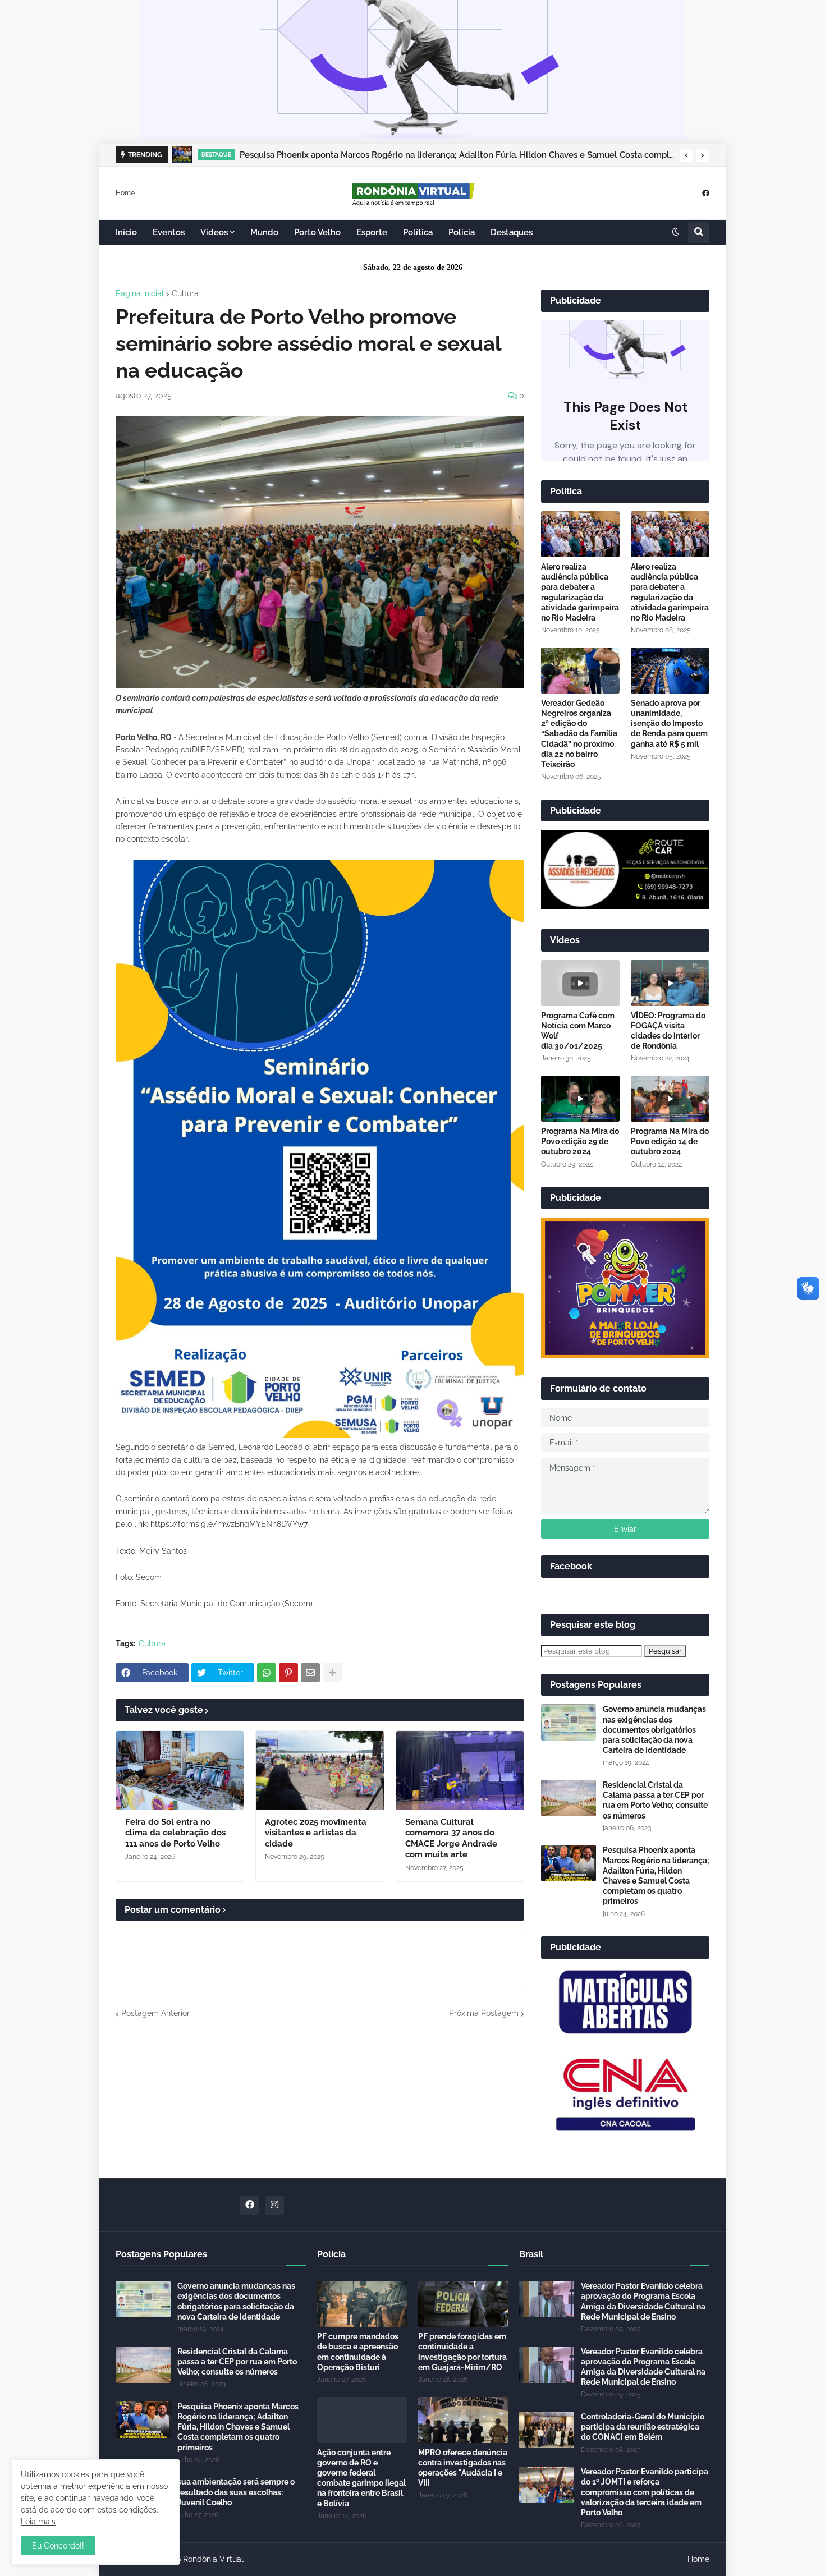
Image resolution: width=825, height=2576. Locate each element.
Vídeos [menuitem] (214, 232)
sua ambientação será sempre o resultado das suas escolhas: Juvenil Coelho (236, 2492)
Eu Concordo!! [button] (58, 2546)
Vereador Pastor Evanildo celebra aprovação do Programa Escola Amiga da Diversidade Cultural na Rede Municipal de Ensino (643, 2301)
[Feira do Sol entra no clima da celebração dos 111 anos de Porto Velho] (180, 1770)
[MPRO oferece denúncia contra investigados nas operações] (463, 2420)
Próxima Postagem (484, 2013)
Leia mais (38, 2522)
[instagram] (274, 2205)
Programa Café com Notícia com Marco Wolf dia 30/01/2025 (578, 1031)
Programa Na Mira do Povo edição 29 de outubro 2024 (580, 1141)
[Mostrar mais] (332, 1673)
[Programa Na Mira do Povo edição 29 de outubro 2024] (580, 1099)
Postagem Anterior (155, 2013)
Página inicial (140, 293)
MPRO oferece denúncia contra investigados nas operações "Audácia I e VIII (463, 2468)
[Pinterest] (288, 1673)
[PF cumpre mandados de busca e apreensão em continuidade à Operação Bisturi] (362, 2304)
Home (125, 192)
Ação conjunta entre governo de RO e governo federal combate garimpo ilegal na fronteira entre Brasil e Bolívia (361, 2478)
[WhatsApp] (267, 1673)
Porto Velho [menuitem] (317, 232)
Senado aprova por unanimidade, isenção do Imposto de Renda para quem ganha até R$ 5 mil (669, 724)
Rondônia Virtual (213, 2559)
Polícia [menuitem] (462, 232)
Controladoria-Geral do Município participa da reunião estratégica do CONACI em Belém (643, 2427)
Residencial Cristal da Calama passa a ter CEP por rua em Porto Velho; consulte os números (655, 1800)
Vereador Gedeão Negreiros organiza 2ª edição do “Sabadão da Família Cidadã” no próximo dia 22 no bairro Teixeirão (579, 734)
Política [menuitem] (418, 232)
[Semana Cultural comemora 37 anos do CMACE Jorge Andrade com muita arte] (460, 1770)
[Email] (310, 1673)
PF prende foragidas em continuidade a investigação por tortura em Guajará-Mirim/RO (462, 2352)
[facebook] (706, 193)
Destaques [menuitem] (512, 232)
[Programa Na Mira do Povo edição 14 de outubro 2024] (670, 1099)
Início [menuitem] (126, 232)
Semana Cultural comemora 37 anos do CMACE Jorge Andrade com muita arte (451, 1838)
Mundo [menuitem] (264, 232)
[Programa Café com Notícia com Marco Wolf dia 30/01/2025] (580, 983)
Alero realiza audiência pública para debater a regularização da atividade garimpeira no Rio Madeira (580, 592)
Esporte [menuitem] (372, 232)
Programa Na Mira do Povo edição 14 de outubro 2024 (670, 1141)
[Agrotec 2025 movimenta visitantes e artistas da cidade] (320, 1770)
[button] (686, 155)
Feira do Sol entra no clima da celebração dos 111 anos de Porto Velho (175, 1833)
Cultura (185, 293)
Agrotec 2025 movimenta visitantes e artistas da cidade (316, 1833)
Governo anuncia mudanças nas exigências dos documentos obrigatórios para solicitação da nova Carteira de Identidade (654, 1730)
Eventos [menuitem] (169, 232)
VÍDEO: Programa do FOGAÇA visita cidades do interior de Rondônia (668, 1031)
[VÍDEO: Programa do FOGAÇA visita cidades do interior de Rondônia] (670, 983)
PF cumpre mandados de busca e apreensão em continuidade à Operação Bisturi (358, 2352)
